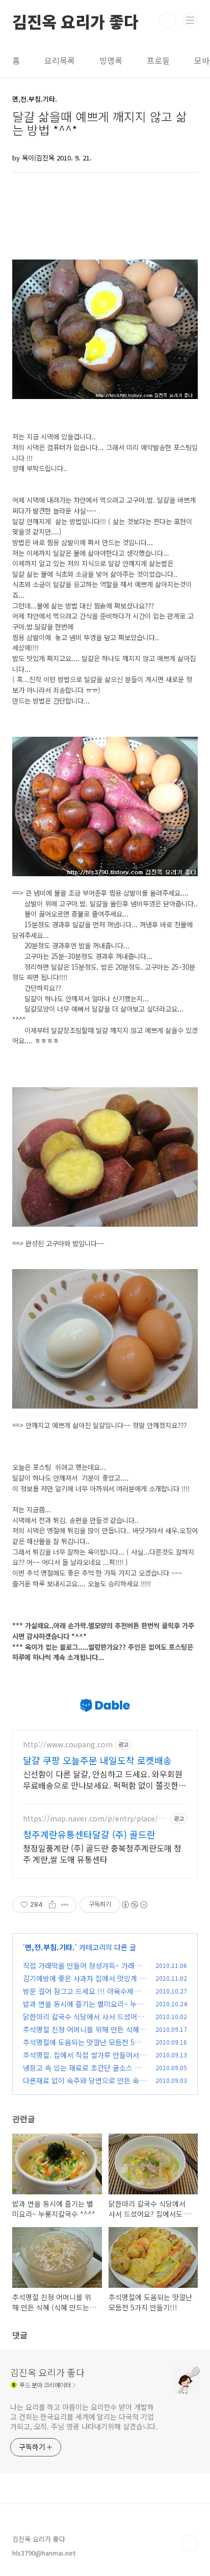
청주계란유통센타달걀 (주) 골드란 (89, 1834)
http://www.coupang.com (68, 1744)
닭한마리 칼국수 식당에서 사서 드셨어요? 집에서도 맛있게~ (80, 2022)
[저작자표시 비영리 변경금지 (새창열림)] (134, 1905)
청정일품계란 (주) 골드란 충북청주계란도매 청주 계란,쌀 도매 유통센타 (102, 1853)
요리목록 (60, 60)
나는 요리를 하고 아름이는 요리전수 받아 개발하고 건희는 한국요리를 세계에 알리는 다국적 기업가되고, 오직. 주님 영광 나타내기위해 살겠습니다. (84, 2417)
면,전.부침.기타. (50, 1947)
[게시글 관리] (65, 1905)
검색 (167, 20)
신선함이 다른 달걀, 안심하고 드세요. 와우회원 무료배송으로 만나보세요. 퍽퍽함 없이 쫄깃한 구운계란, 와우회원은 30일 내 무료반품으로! (103, 1779)
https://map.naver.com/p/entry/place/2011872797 (95, 1819)
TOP (190, 2543)
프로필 (158, 60)
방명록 (111, 60)
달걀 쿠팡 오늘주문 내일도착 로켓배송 (97, 1760)
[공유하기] (52, 1905)
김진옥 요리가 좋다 (75, 20)
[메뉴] (190, 20)
